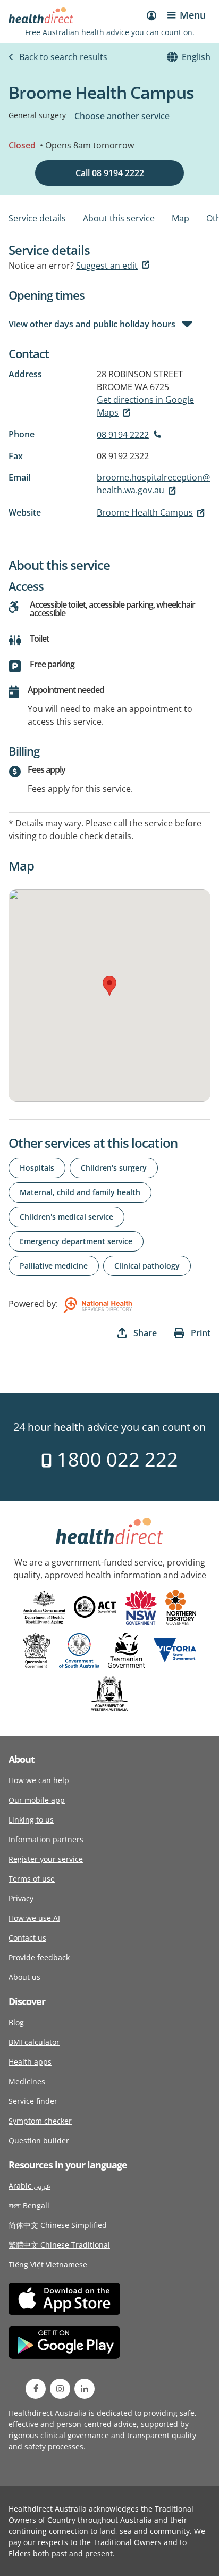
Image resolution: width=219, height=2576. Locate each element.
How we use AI (34, 1918)
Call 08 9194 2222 (110, 173)
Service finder (33, 2101)
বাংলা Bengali (29, 2205)
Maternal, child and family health (80, 1192)
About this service (119, 218)
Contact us (27, 1938)
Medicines (27, 2081)
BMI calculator (34, 2042)
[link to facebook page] (36, 2389)
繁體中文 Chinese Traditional (59, 2245)
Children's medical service (66, 1217)
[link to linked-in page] (85, 2389)
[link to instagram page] (60, 2389)
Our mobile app (37, 1800)
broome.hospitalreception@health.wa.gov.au (153, 484)
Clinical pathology (147, 1266)
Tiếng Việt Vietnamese (48, 2264)
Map (180, 218)
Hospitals (37, 1168)
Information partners (46, 1839)
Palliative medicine (54, 1266)
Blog (16, 2022)
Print (201, 1333)
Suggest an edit (107, 266)
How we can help (39, 1780)
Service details (37, 218)
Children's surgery (114, 1168)
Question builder (39, 2140)
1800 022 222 (115, 1459)
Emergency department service (76, 1241)
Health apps (30, 2062)
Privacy (21, 1898)
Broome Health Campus (145, 512)
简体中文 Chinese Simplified (58, 2225)
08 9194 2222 (123, 435)
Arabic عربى (30, 2186)
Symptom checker (40, 2121)
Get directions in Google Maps (145, 406)
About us (24, 1977)
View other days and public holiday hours (92, 324)
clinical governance (75, 2435)
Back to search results (63, 57)
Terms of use (32, 1879)
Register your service (46, 1859)
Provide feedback (39, 1957)
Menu (193, 15)
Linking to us (31, 1820)
